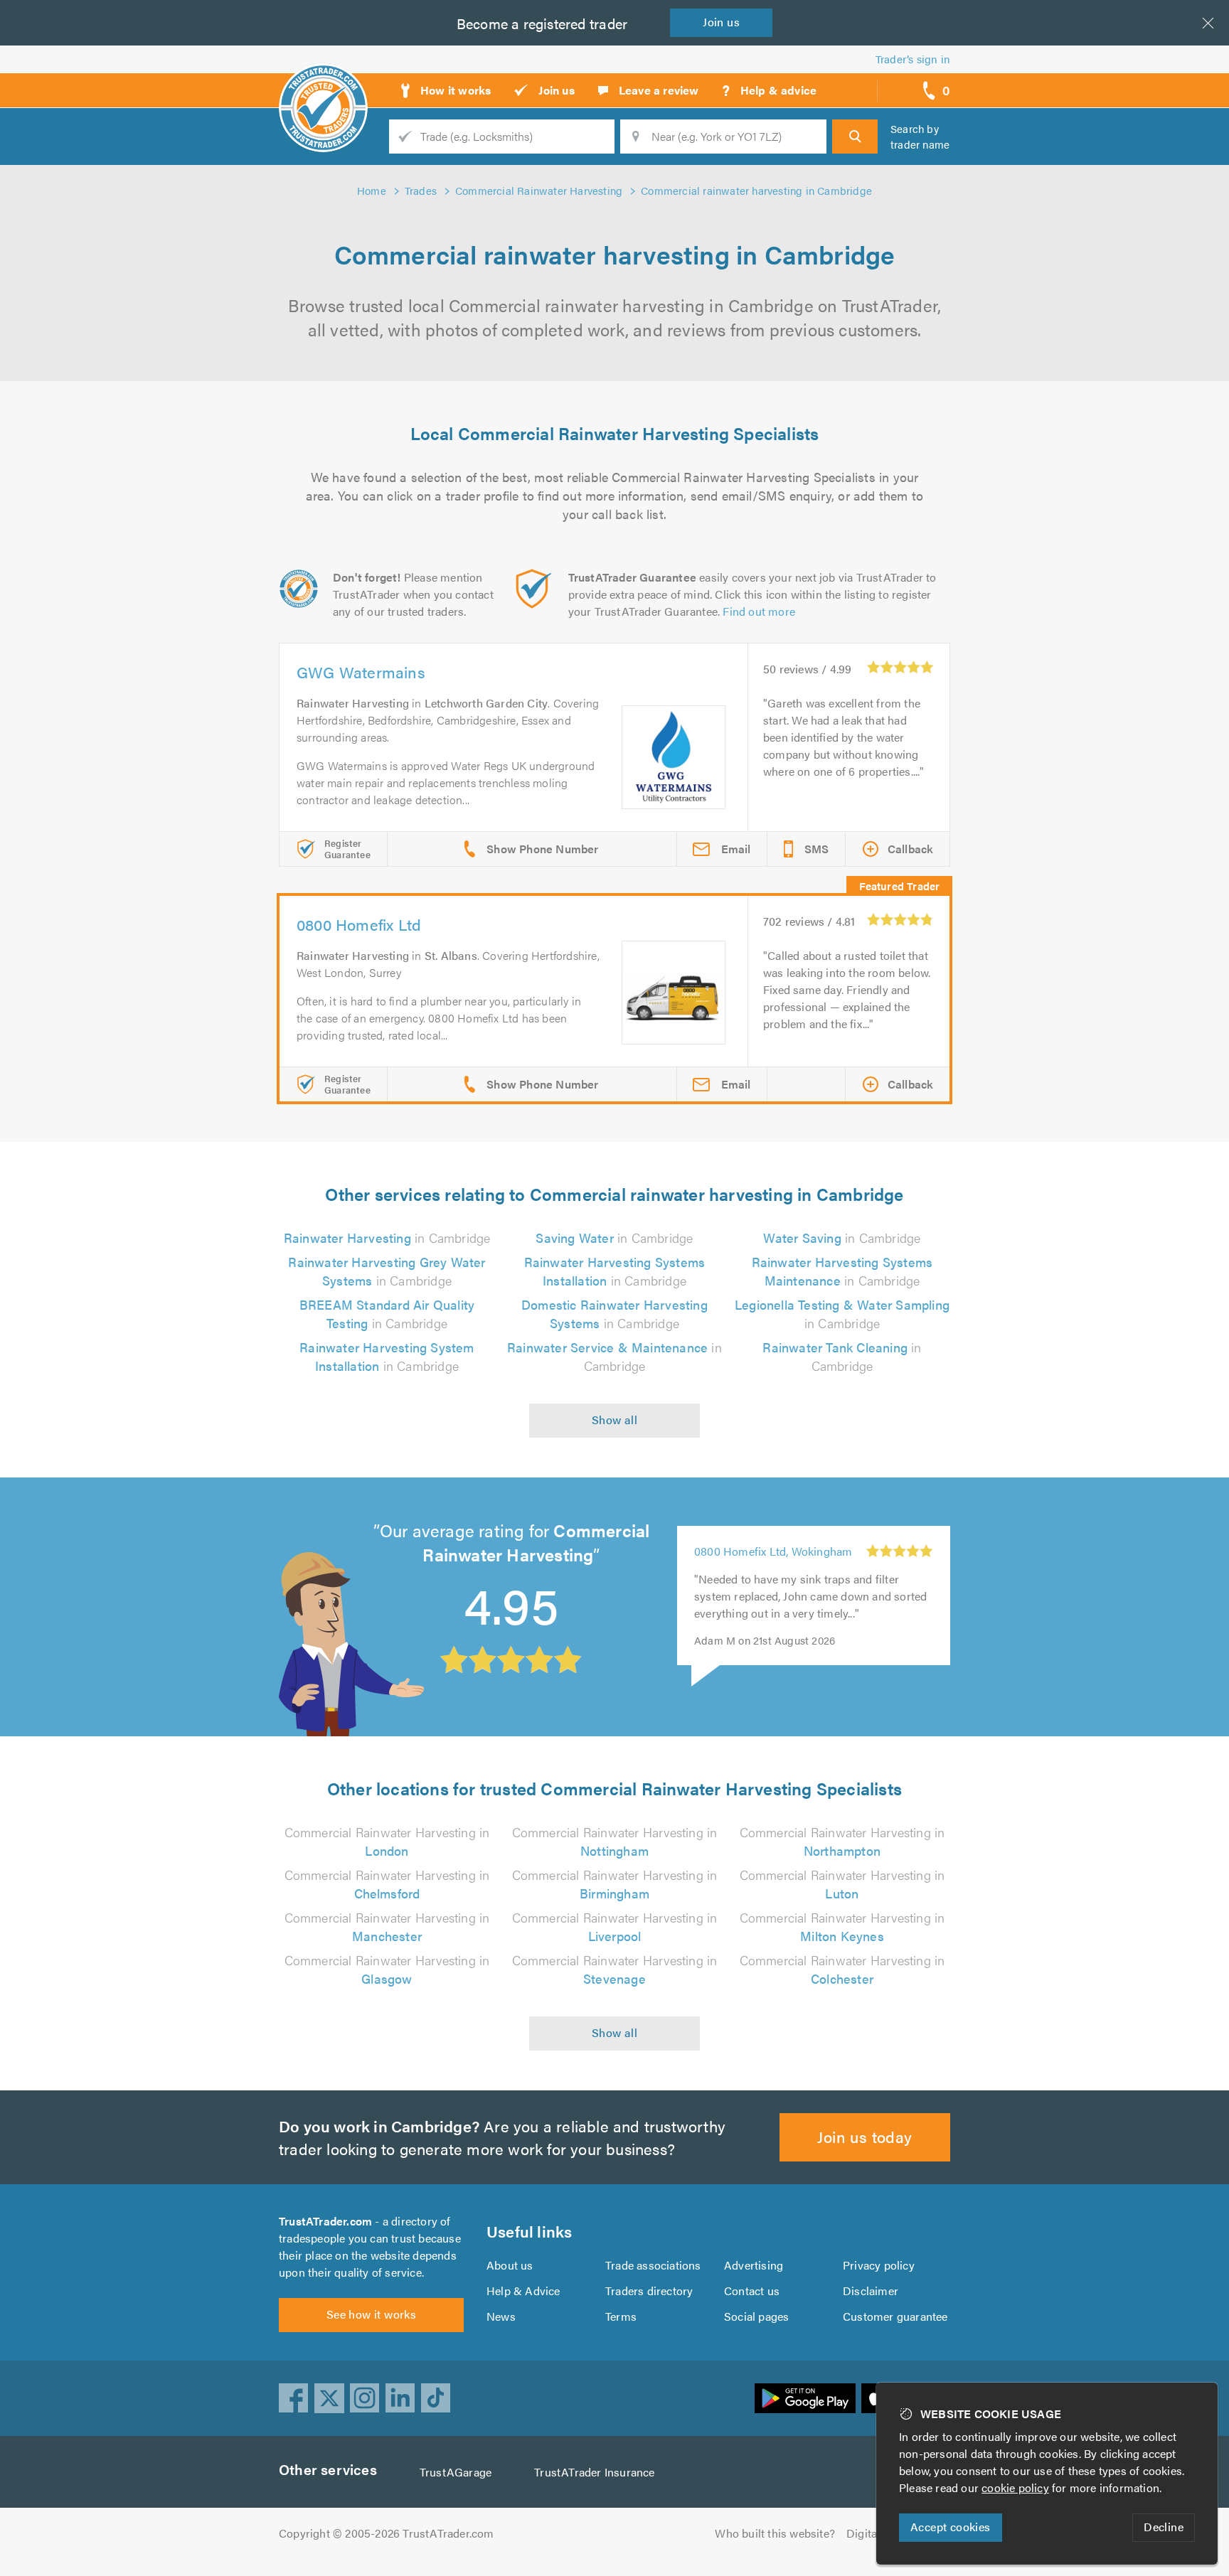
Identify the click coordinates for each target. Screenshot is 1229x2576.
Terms (621, 2316)
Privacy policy (879, 2265)
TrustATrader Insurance (594, 2472)
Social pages (756, 2316)
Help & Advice (523, 2291)
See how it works (371, 2314)
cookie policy (1015, 2487)
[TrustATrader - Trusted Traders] (323, 85)
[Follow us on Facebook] (294, 2398)
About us (510, 2265)
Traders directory (649, 2291)
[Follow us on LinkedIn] (400, 2398)
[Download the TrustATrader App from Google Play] (805, 2398)
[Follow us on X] (329, 2398)
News (501, 2316)
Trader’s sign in (913, 59)
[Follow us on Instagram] (365, 2398)
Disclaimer (871, 2291)
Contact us (752, 2291)
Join (721, 22)
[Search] (855, 137)
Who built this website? (775, 2533)
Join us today (864, 2136)
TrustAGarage (456, 2472)
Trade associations (653, 2265)
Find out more (759, 611)
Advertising (754, 2265)
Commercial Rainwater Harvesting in (387, 1841)
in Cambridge (387, 1238)
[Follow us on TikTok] (436, 2398)
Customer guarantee (895, 2316)
